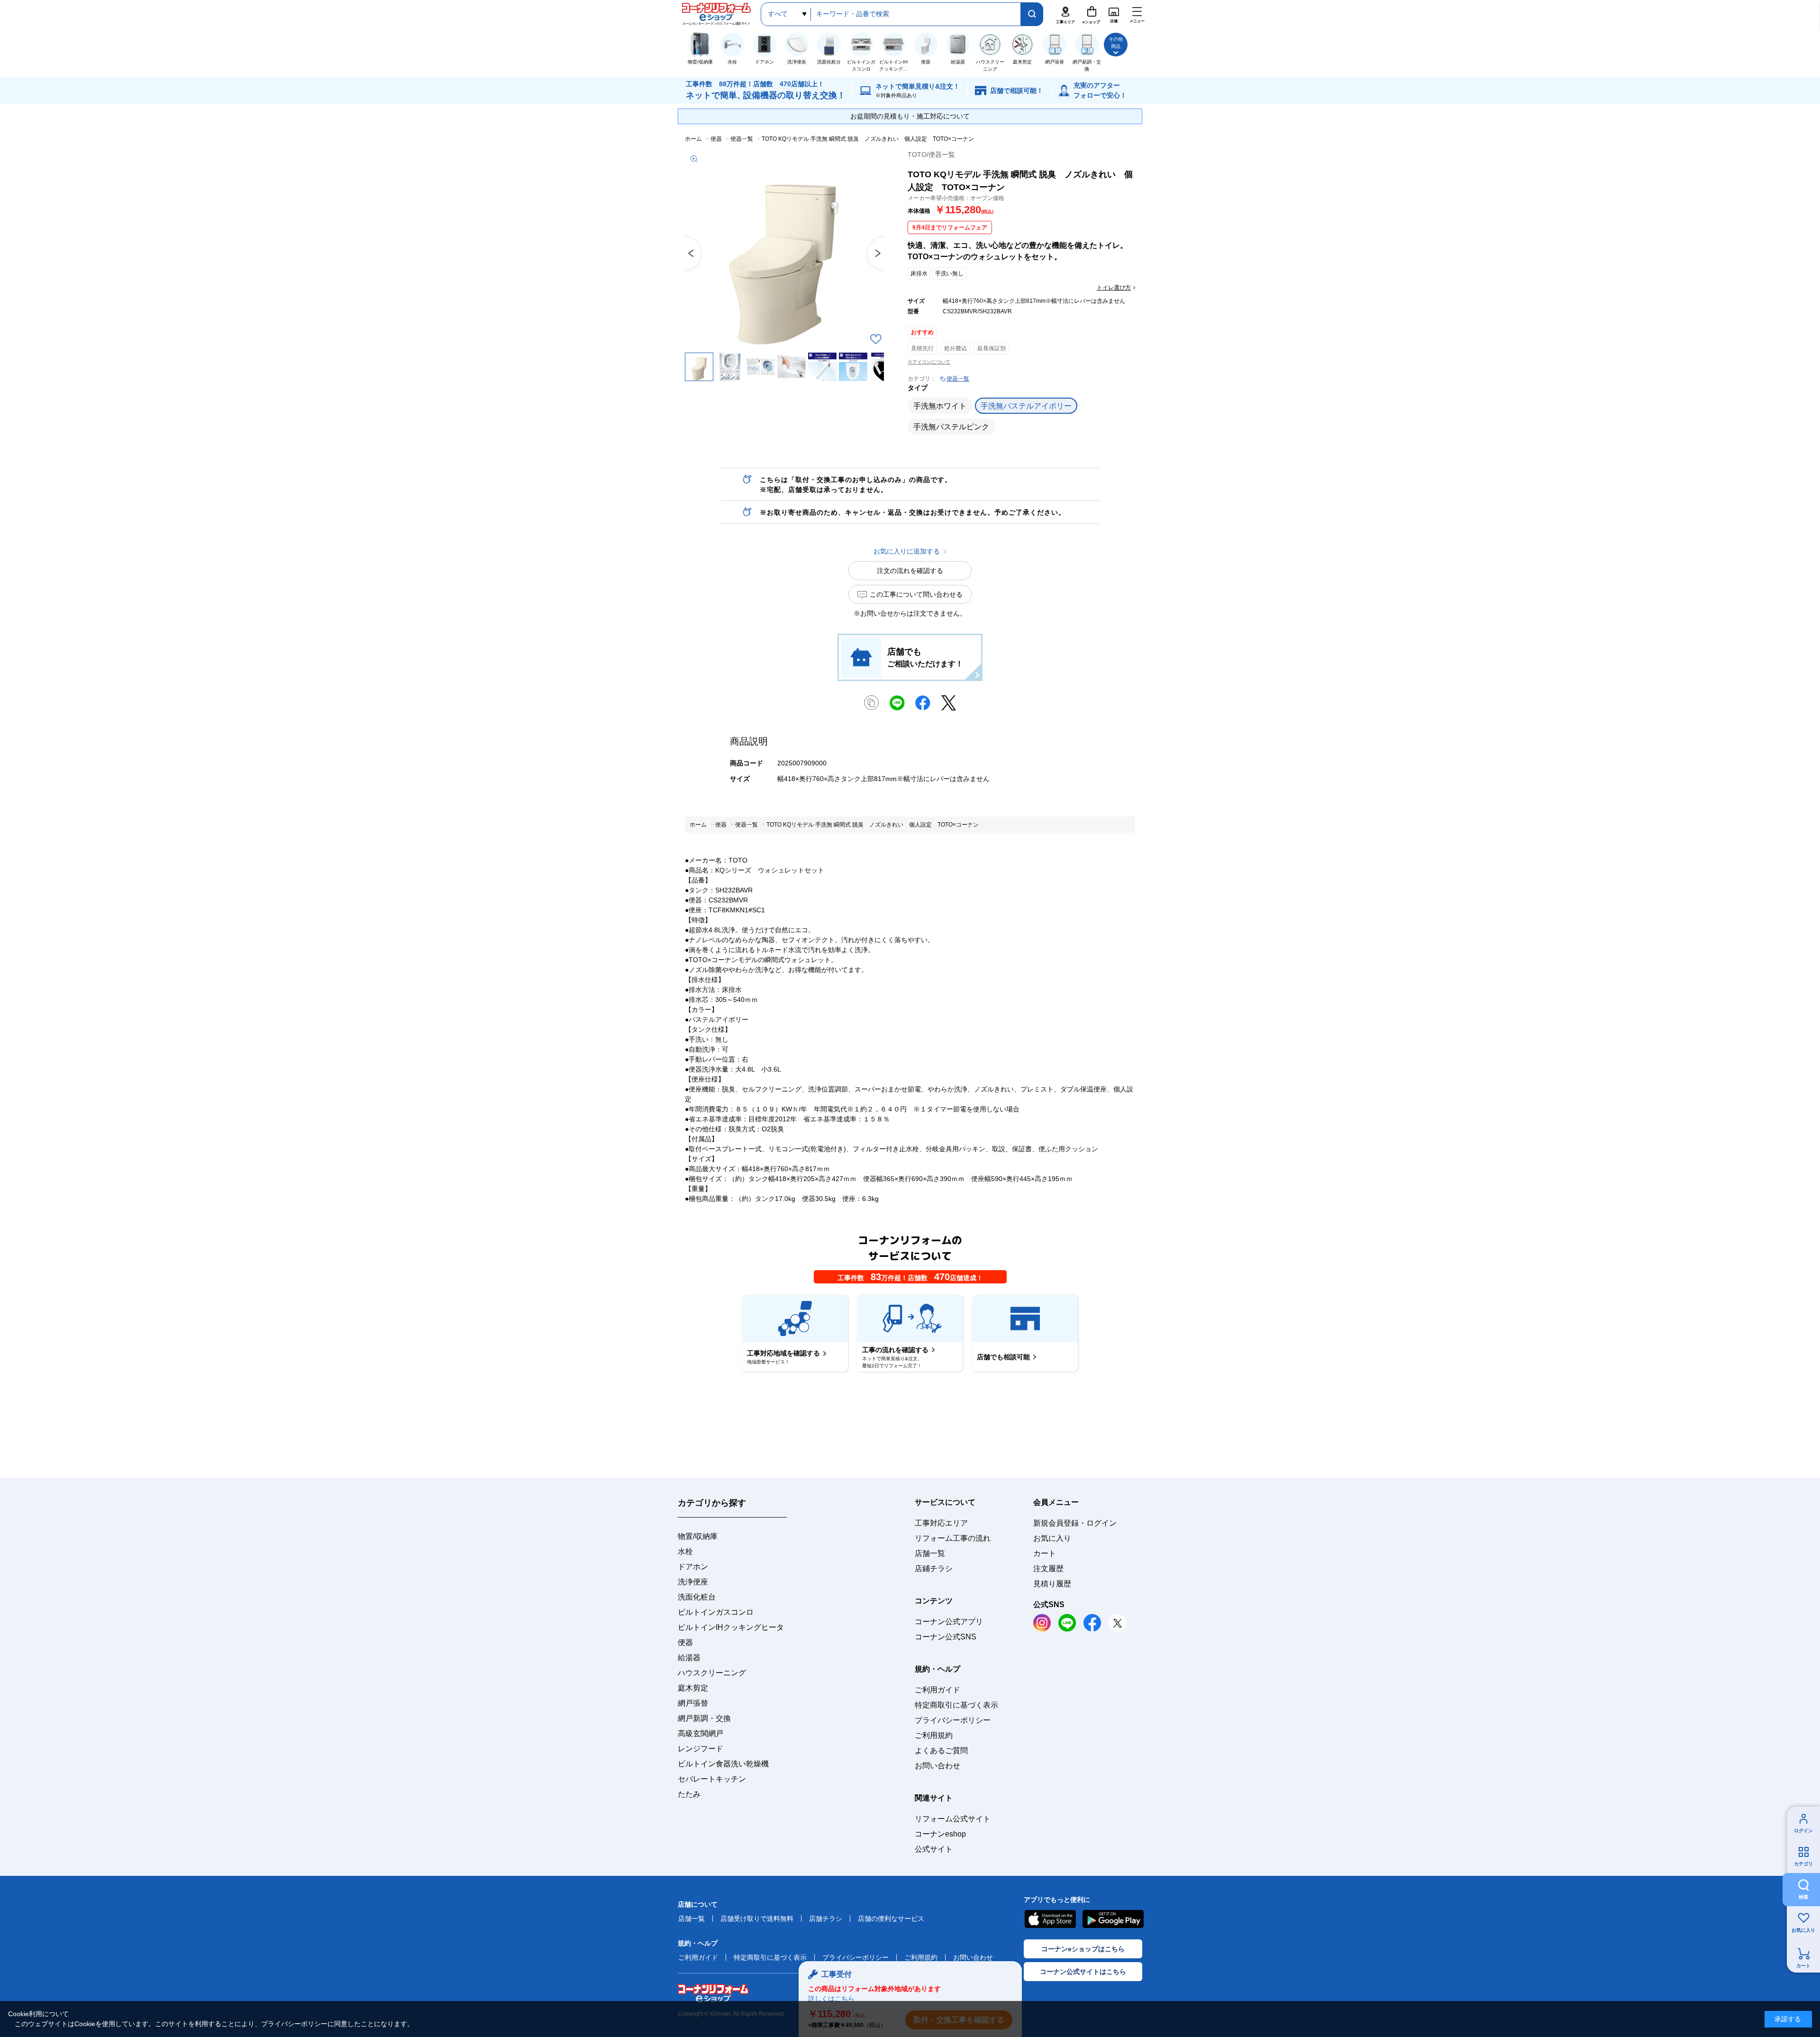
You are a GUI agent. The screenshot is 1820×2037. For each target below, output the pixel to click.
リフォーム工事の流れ (953, 1538)
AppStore (1050, 1919)
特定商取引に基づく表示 (956, 1705)
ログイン (1803, 1831)
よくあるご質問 (941, 1751)
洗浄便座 (693, 1582)
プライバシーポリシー (953, 1720)
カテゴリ (1803, 1864)
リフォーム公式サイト (953, 1819)
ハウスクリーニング (712, 1673)
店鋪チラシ (934, 1569)
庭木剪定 (693, 1688)
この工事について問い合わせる (916, 594)
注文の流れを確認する (910, 571)
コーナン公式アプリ (949, 1622)
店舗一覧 (930, 1553)
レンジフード (701, 1749)
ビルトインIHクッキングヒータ (731, 1627)
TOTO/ (931, 155)
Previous (685, 254)
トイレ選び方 (1114, 288)
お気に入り (1803, 1930)
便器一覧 (958, 379)
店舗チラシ (826, 1919)
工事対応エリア (941, 1523)
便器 (685, 1642)
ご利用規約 (934, 1735)
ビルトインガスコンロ (716, 1612)
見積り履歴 (1052, 1584)
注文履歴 (1048, 1569)
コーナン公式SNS (946, 1637)
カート (1803, 1966)
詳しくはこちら (831, 1999)
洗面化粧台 (697, 1597)
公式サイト (934, 1849)
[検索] (1032, 14)
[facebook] (1092, 1623)
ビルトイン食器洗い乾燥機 (723, 1764)
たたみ (689, 1794)
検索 (1803, 1897)
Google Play (1113, 1919)
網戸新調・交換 (704, 1718)
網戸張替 (693, 1703)
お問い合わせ (937, 1766)
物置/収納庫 (698, 1536)
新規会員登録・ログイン (1075, 1523)
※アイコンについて (929, 362)
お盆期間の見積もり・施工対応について (910, 116)
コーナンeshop (940, 1834)
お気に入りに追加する (875, 339)
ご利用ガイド (937, 1690)
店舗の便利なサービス (891, 1919)
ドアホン (693, 1567)
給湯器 (689, 1658)
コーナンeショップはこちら (1083, 1949)
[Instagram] (1042, 1623)
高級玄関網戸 (701, 1733)
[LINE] (1067, 1623)
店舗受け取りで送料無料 (757, 1919)
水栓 (685, 1551)
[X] (1117, 1623)
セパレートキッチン (712, 1779)
